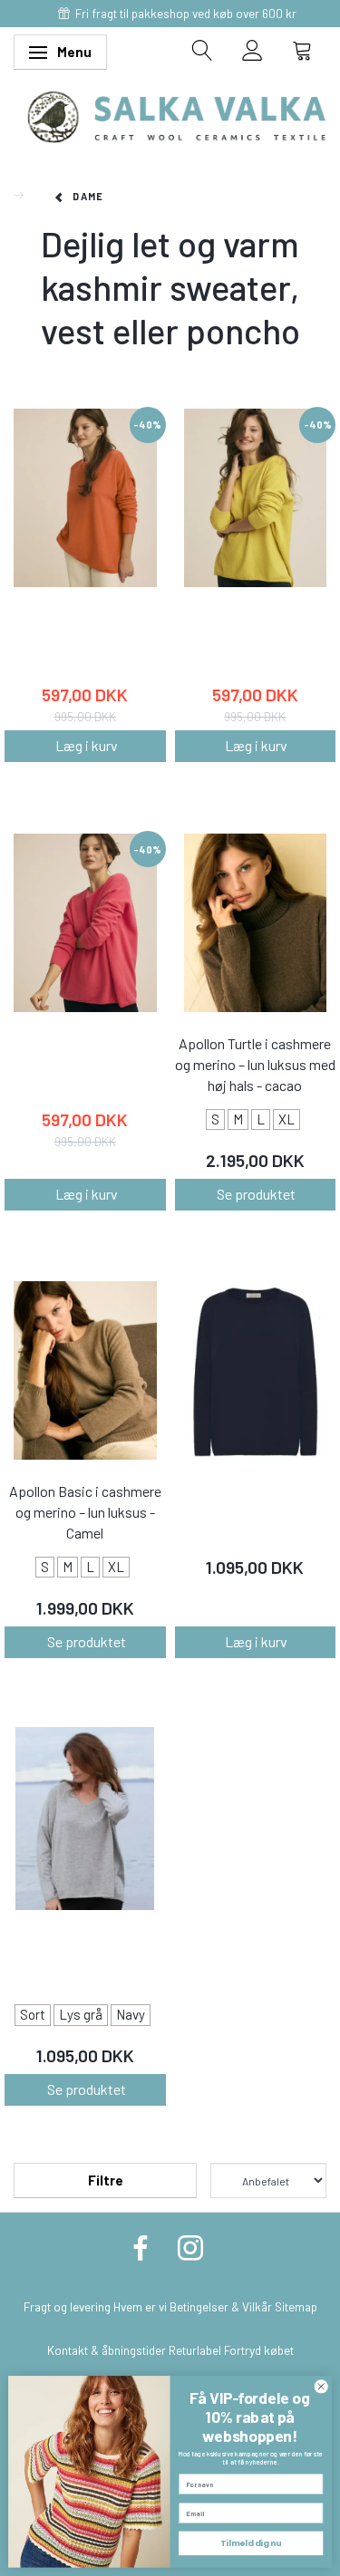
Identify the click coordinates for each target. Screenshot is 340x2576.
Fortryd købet (259, 2350)
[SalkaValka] (177, 115)
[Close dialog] (321, 2387)
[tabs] (203, 50)
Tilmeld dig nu (251, 2543)
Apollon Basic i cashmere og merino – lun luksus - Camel (85, 1512)
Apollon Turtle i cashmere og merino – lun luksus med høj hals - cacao (255, 1064)
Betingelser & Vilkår (221, 2306)
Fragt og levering (67, 2306)
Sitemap (296, 2306)
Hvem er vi (140, 2306)
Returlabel (195, 2350)
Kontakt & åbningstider (107, 2350)
